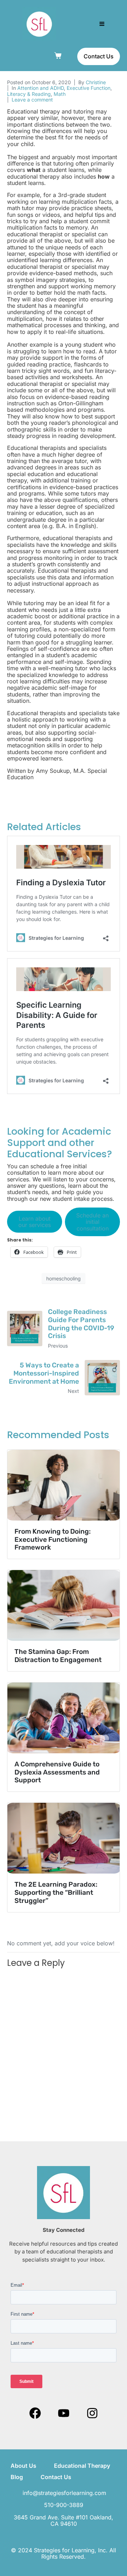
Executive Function (89, 88)
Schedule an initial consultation (92, 1222)
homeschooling (64, 1278)
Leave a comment (32, 100)
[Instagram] (92, 2413)
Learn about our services (35, 1222)
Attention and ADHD (41, 88)
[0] (59, 56)
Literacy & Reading (29, 94)
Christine (96, 82)
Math (60, 94)
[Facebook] (35, 2413)
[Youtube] (64, 2413)
